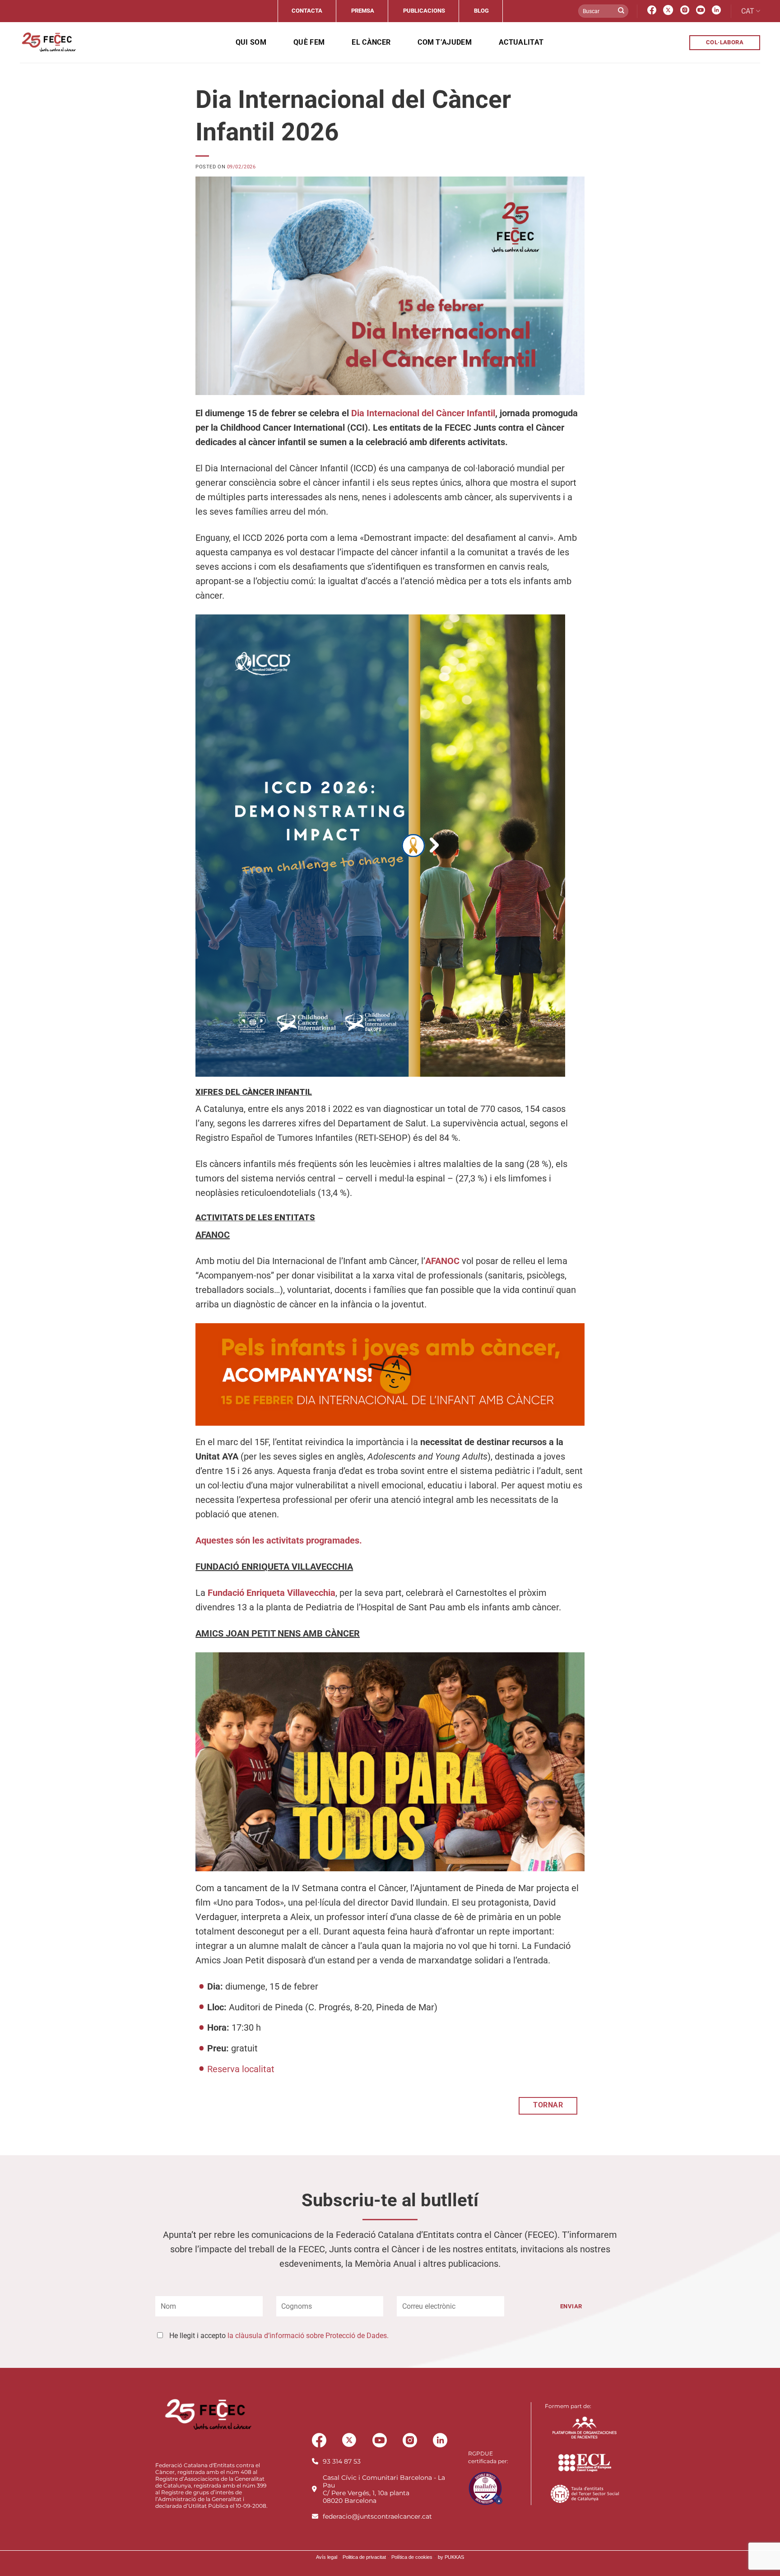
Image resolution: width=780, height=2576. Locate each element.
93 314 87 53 (342, 2461)
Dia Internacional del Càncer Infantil (423, 413)
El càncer (371, 42)
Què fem (309, 42)
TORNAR (548, 2105)
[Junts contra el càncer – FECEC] (48, 42)
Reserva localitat (241, 2069)
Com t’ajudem (445, 42)
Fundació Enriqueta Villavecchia (272, 1593)
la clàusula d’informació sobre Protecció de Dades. (308, 2336)
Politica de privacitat (364, 2557)
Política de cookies (412, 2557)
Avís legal (327, 2557)
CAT (748, 11)
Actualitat (521, 42)
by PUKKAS (451, 2557)
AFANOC (442, 1261)
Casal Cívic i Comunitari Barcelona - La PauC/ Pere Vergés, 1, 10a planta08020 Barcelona (384, 2489)
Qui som (251, 42)
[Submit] (621, 11)
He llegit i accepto (279, 2336)
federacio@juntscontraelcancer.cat (377, 2516)
